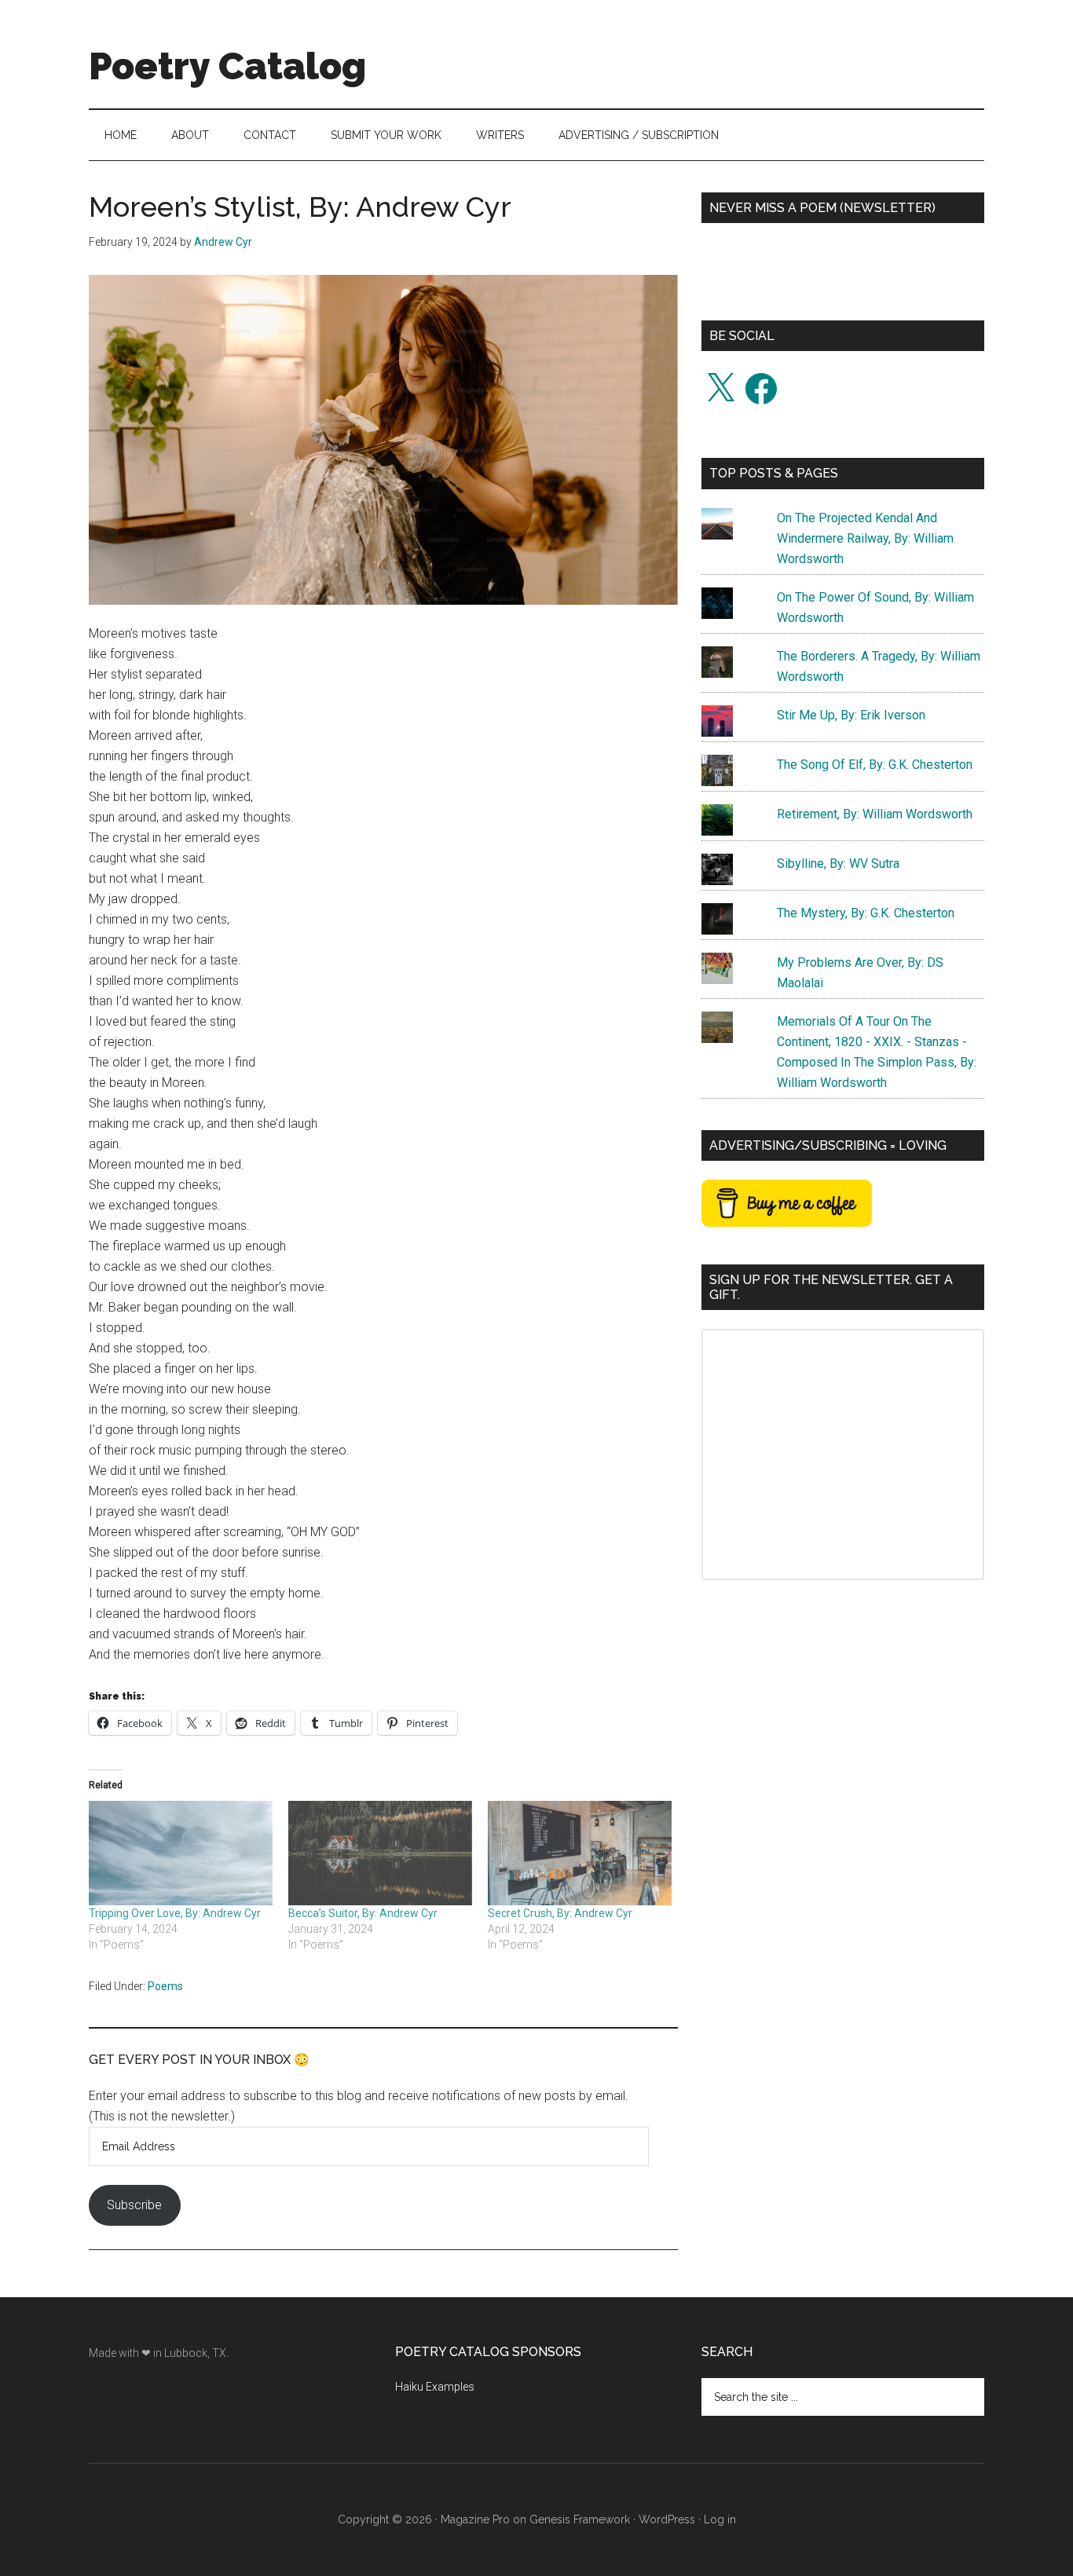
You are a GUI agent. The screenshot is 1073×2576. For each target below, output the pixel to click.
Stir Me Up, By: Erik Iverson (851, 715)
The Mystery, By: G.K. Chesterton (866, 913)
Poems (165, 1986)
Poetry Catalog (227, 66)
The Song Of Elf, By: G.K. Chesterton (875, 765)
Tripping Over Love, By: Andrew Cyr (175, 1913)
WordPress (667, 2519)
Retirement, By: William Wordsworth (875, 814)
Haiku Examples (435, 2387)
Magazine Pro (475, 2519)
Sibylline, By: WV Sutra (838, 864)
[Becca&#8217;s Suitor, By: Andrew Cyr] (380, 1853)
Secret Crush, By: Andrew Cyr (560, 1913)
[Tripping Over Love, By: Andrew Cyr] (181, 1853)
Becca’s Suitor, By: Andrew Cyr (363, 1913)
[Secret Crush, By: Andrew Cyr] (580, 1853)
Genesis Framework (580, 2519)
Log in (720, 2519)
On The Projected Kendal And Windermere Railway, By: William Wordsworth (865, 538)
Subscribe (134, 2205)
